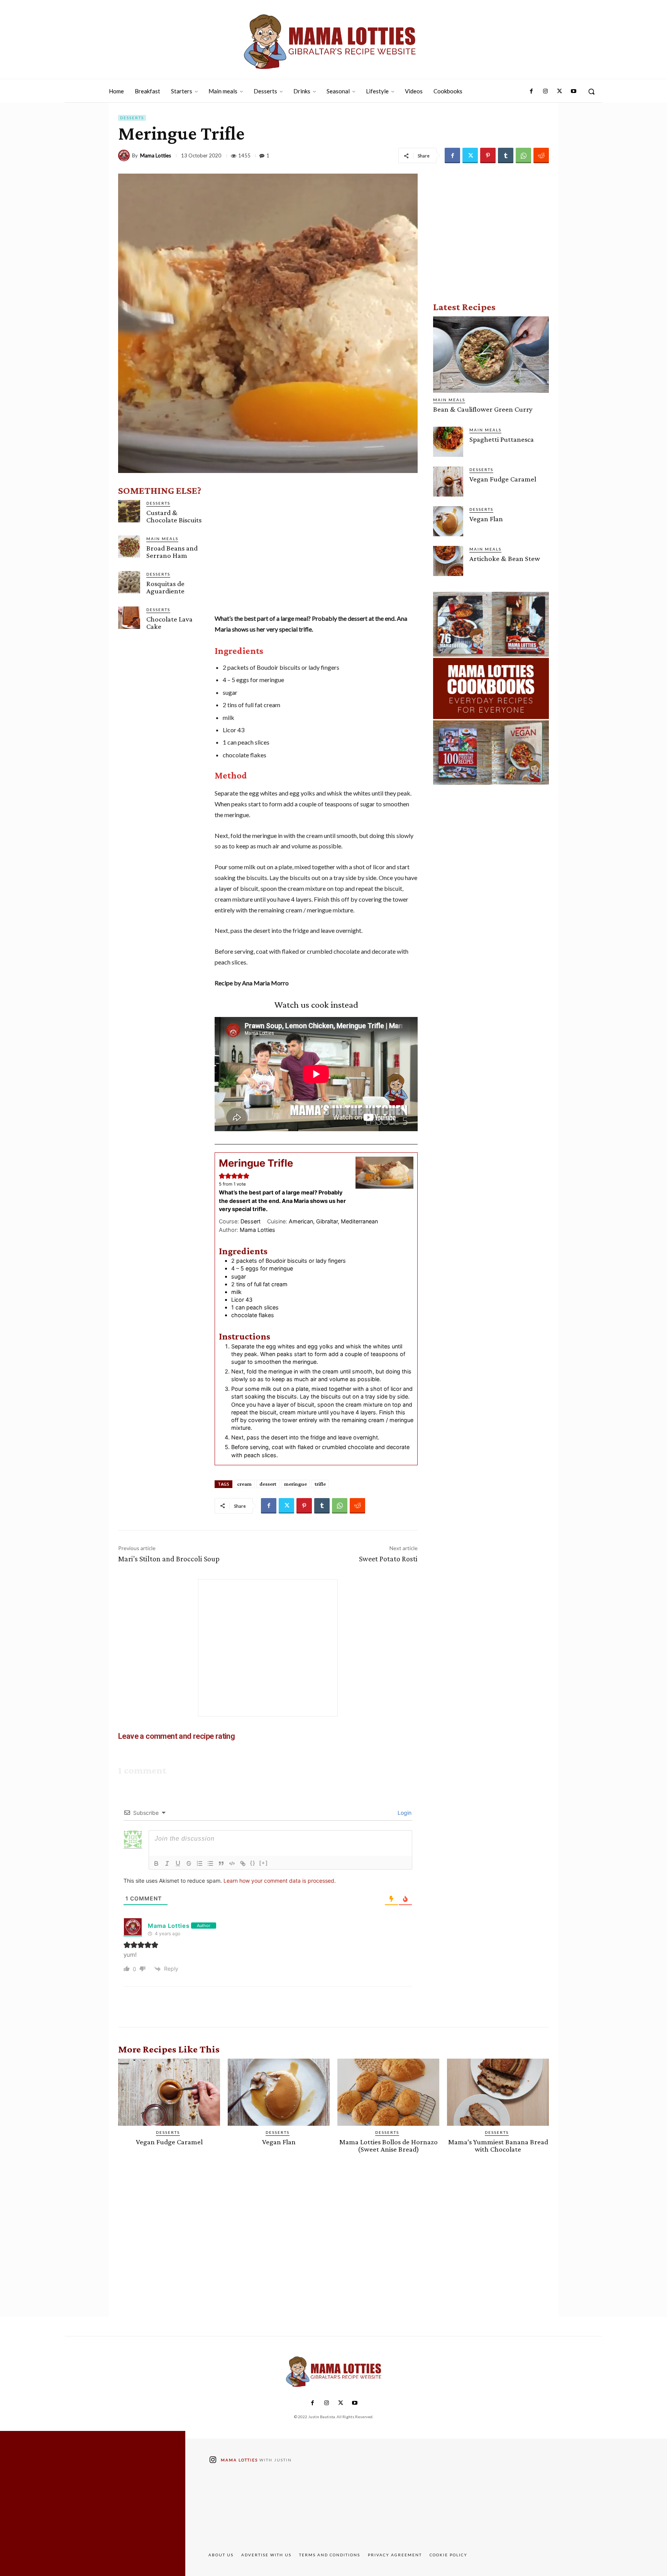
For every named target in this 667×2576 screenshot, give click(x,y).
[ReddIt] (541, 155)
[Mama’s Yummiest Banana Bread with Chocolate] (498, 2092)
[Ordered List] (200, 1863)
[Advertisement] (316, 551)
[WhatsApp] (523, 155)
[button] (591, 91)
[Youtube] (574, 91)
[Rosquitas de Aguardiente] (129, 582)
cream (244, 1484)
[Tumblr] (506, 155)
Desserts (132, 118)
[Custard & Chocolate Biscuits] (129, 511)
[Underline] (178, 1863)
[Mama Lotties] (125, 155)
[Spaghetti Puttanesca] (448, 442)
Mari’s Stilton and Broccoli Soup (169, 1559)
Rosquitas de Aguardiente (165, 587)
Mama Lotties (156, 156)
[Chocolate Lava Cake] (129, 617)
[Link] (243, 1863)
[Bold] (156, 1863)
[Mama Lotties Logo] (330, 42)
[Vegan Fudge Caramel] (448, 481)
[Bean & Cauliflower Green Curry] (491, 355)
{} (253, 1863)
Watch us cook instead (316, 1004)
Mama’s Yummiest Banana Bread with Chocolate (498, 2145)
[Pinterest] (488, 155)
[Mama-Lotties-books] (491, 688)
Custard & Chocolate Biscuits (174, 516)
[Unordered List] (210, 1863)
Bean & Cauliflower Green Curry (483, 409)
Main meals (162, 539)
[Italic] (167, 1863)
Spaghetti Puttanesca (502, 439)
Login (404, 1813)
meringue (295, 1484)
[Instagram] (545, 91)
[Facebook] (532, 91)
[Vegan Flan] (448, 521)
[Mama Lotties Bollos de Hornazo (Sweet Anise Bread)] (388, 2092)
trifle (320, 1484)
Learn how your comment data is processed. (280, 1881)
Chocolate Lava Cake (169, 623)
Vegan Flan (486, 519)
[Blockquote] (221, 1863)
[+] (264, 1863)
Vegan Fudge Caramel (503, 479)
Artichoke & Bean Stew (505, 558)
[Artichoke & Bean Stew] (448, 561)
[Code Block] (232, 1863)
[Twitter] (559, 91)
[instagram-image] (245, 2508)
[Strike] (189, 1863)
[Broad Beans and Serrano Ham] (129, 546)
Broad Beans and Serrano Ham (172, 552)
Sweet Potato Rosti (388, 1559)
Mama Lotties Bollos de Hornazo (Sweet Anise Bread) (389, 2145)
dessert (268, 1484)
